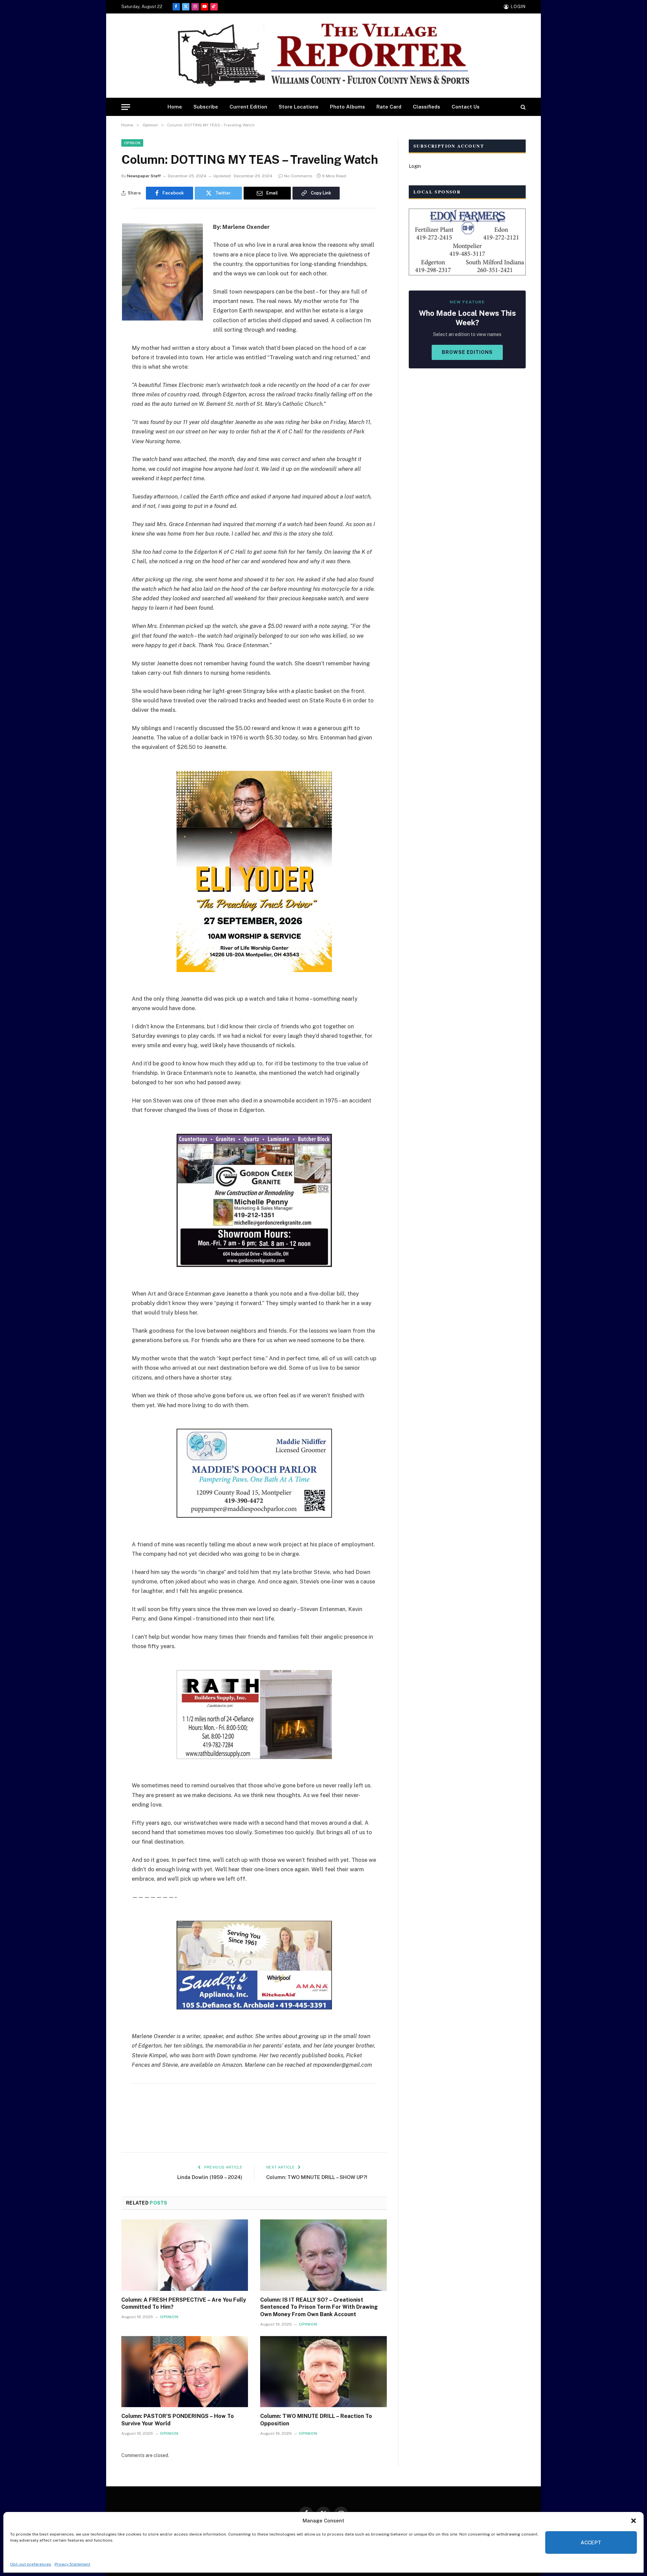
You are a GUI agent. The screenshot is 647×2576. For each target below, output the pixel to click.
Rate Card (389, 107)
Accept (591, 2542)
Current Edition (248, 107)
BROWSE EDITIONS (467, 352)
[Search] (522, 107)
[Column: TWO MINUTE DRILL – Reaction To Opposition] (323, 2372)
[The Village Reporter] (323, 56)
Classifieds (426, 107)
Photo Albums (347, 107)
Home (175, 107)
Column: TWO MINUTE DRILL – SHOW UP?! (317, 2177)
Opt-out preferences (31, 2564)
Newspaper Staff (144, 176)
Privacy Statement (72, 2564)
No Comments (298, 176)
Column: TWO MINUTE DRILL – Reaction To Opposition (316, 2420)
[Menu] (126, 107)
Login (415, 166)
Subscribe (206, 107)
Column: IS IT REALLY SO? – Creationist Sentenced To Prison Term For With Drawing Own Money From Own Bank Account (319, 2307)
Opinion (132, 143)
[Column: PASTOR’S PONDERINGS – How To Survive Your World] (185, 2372)
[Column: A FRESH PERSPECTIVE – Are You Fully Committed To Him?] (185, 2255)
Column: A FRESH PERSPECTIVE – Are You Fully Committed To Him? (184, 2304)
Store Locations (299, 107)
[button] (634, 2521)
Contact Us (466, 107)
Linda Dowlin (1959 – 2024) (210, 2177)
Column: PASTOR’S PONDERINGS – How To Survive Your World (178, 2420)
